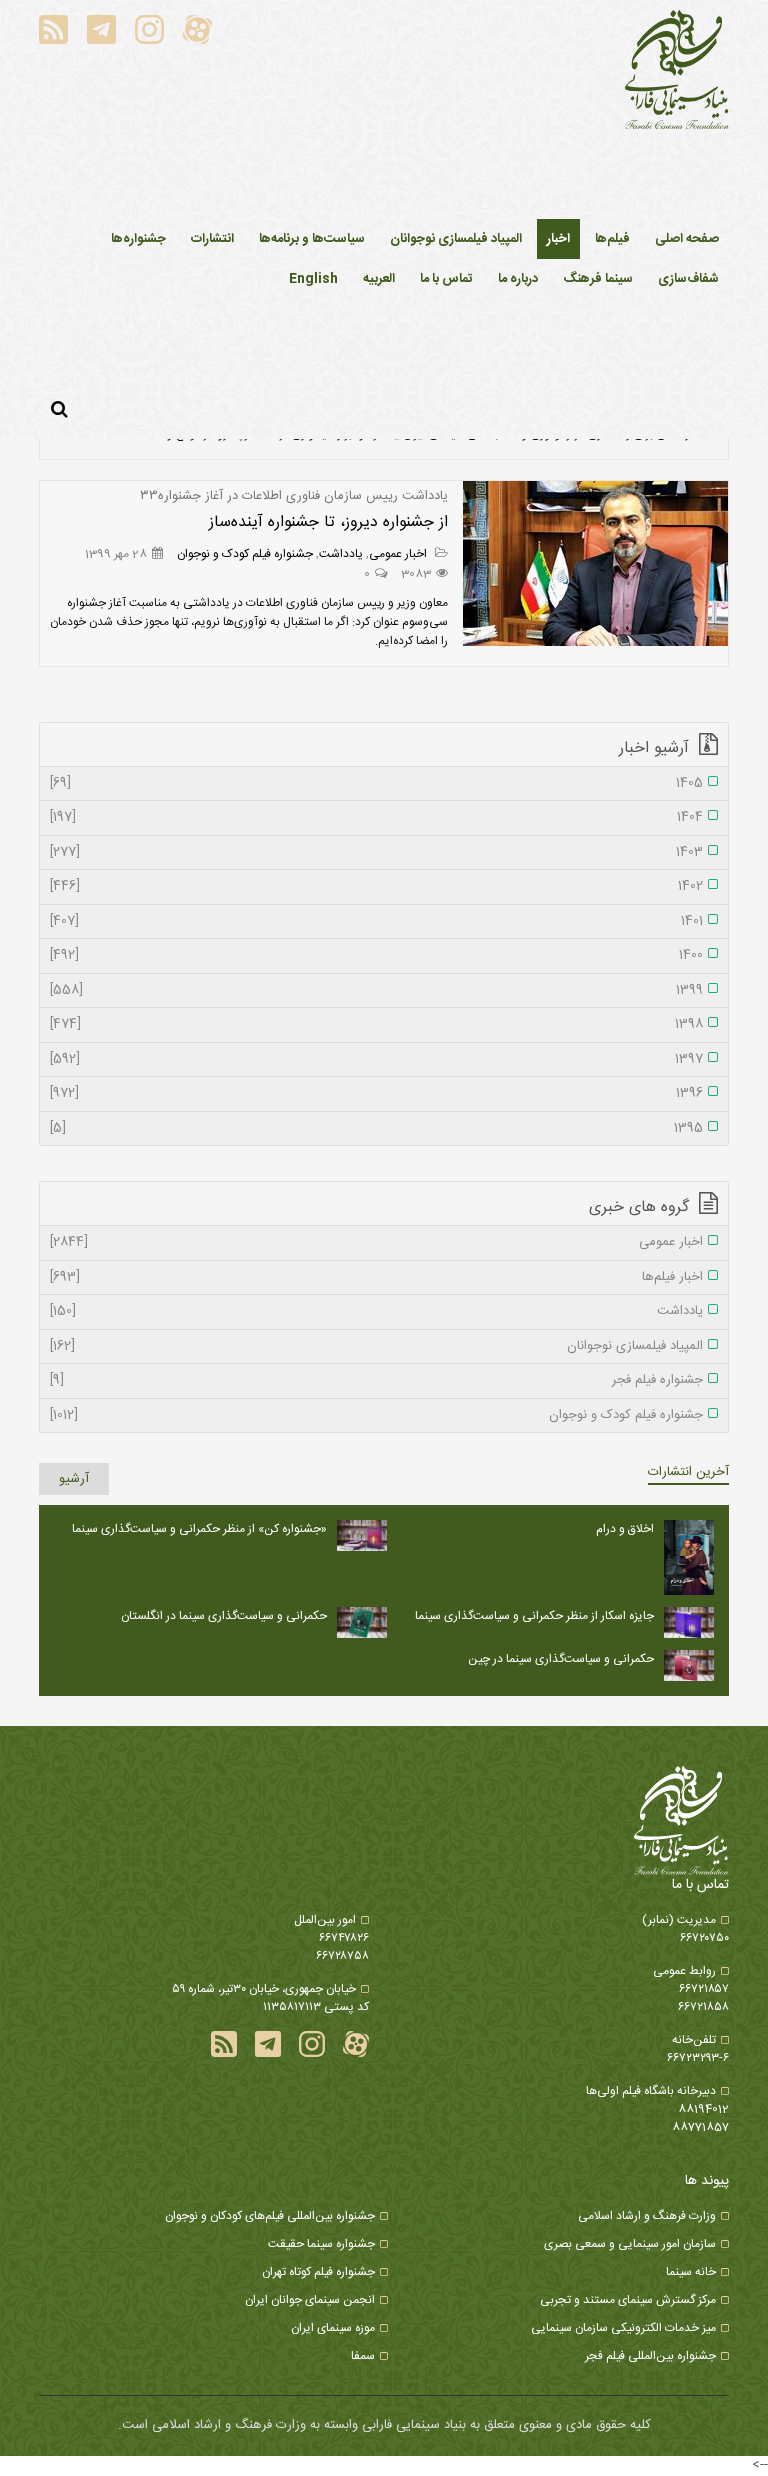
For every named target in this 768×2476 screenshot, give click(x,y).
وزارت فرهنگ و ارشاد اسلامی (647, 2216)
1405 (376, 784)
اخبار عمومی (399, 554)
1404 (376, 818)
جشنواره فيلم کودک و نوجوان (245, 554)
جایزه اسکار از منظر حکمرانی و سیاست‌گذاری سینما (534, 1616)
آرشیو (74, 1479)
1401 (376, 922)
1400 (376, 956)
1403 (376, 853)
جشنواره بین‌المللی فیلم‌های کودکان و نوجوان (270, 2216)
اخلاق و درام (625, 1529)
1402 (376, 887)
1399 (376, 991)
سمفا (363, 2356)
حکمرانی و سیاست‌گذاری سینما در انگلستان (224, 1616)
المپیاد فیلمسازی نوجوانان (376, 1347)
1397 (376, 1060)
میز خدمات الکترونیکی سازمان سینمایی (623, 2328)
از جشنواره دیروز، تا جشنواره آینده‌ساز (328, 522)
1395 (376, 1129)
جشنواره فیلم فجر (376, 1381)
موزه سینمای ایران (333, 2328)
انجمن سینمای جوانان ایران (310, 2300)
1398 (376, 1025)
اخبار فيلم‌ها (376, 1278)
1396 (376, 1094)
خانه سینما (691, 2272)
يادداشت (341, 554)
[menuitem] (558, 239)
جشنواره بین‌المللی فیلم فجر (650, 2356)
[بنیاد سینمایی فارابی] (677, 71)
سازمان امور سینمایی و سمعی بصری (630, 2244)
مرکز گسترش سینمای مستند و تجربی (628, 2300)
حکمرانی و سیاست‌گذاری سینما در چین (561, 1659)
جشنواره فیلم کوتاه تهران (318, 2272)
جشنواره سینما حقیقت (321, 2244)
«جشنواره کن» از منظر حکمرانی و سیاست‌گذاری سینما (199, 1529)
